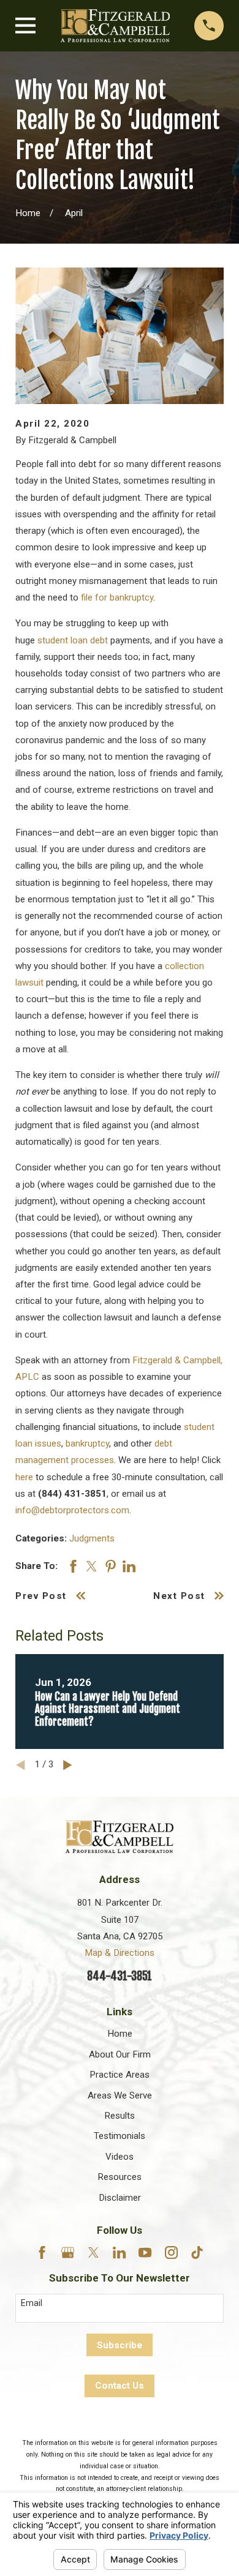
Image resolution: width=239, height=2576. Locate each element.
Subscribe (120, 2345)
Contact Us (120, 2386)
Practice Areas (120, 2075)
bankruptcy (87, 1443)
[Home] (115, 26)
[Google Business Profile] (68, 2252)
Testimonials (120, 2136)
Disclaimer (120, 2198)
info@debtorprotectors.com (72, 1510)
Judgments (92, 1538)
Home (120, 2034)
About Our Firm (120, 2054)
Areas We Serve (120, 2095)
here (24, 1477)
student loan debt (73, 640)
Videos (120, 2157)
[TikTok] (197, 2252)
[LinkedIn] (119, 2252)
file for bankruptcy (117, 597)
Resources (120, 2177)
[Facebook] (42, 2252)
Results (120, 2116)
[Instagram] (171, 2252)
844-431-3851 (120, 1976)
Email (32, 2303)
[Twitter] (93, 2252)
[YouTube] (145, 2252)
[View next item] (68, 1765)
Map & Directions (120, 1953)
